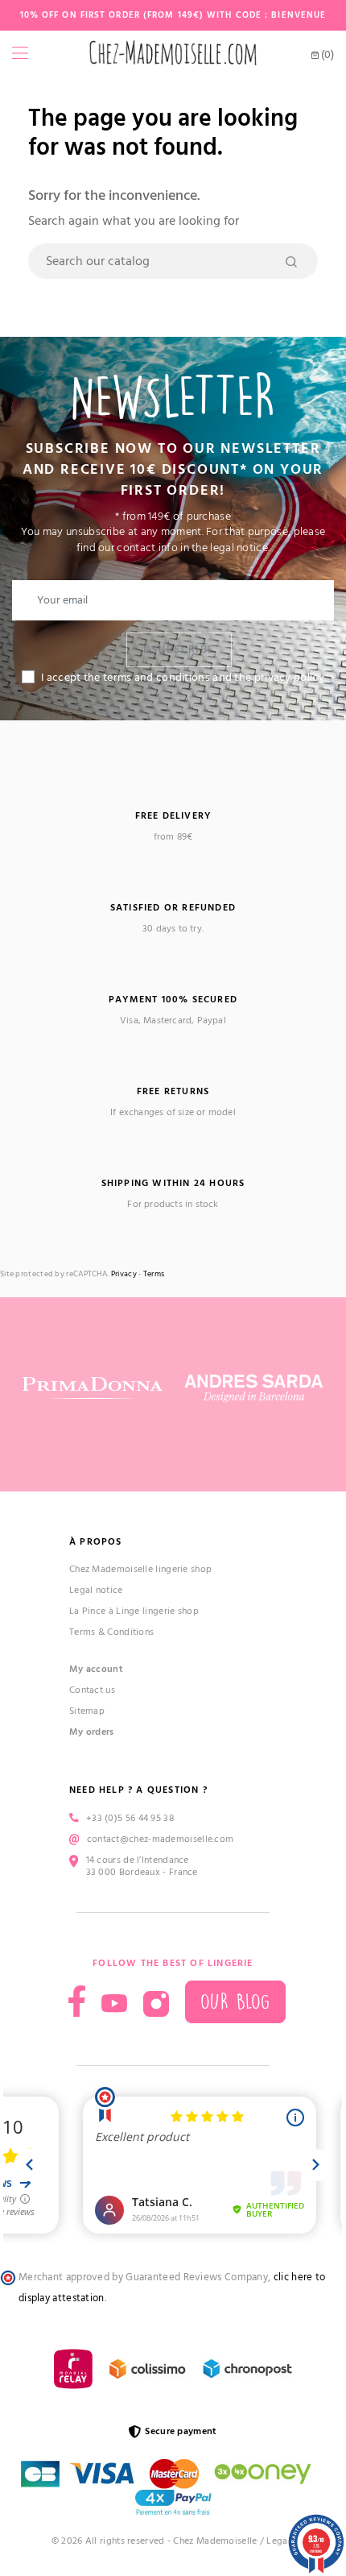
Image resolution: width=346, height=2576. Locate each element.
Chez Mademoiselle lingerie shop (140, 1569)
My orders (92, 1732)
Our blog (235, 2002)
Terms (154, 1274)
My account (96, 1669)
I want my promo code (142, 2535)
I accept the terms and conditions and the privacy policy (183, 678)
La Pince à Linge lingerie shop (134, 1611)
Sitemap (87, 1711)
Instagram (156, 2004)
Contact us (92, 1690)
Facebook (77, 2001)
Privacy (124, 1274)
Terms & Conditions (111, 1632)
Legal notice (96, 1590)
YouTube (114, 2004)
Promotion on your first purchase (142, 2437)
